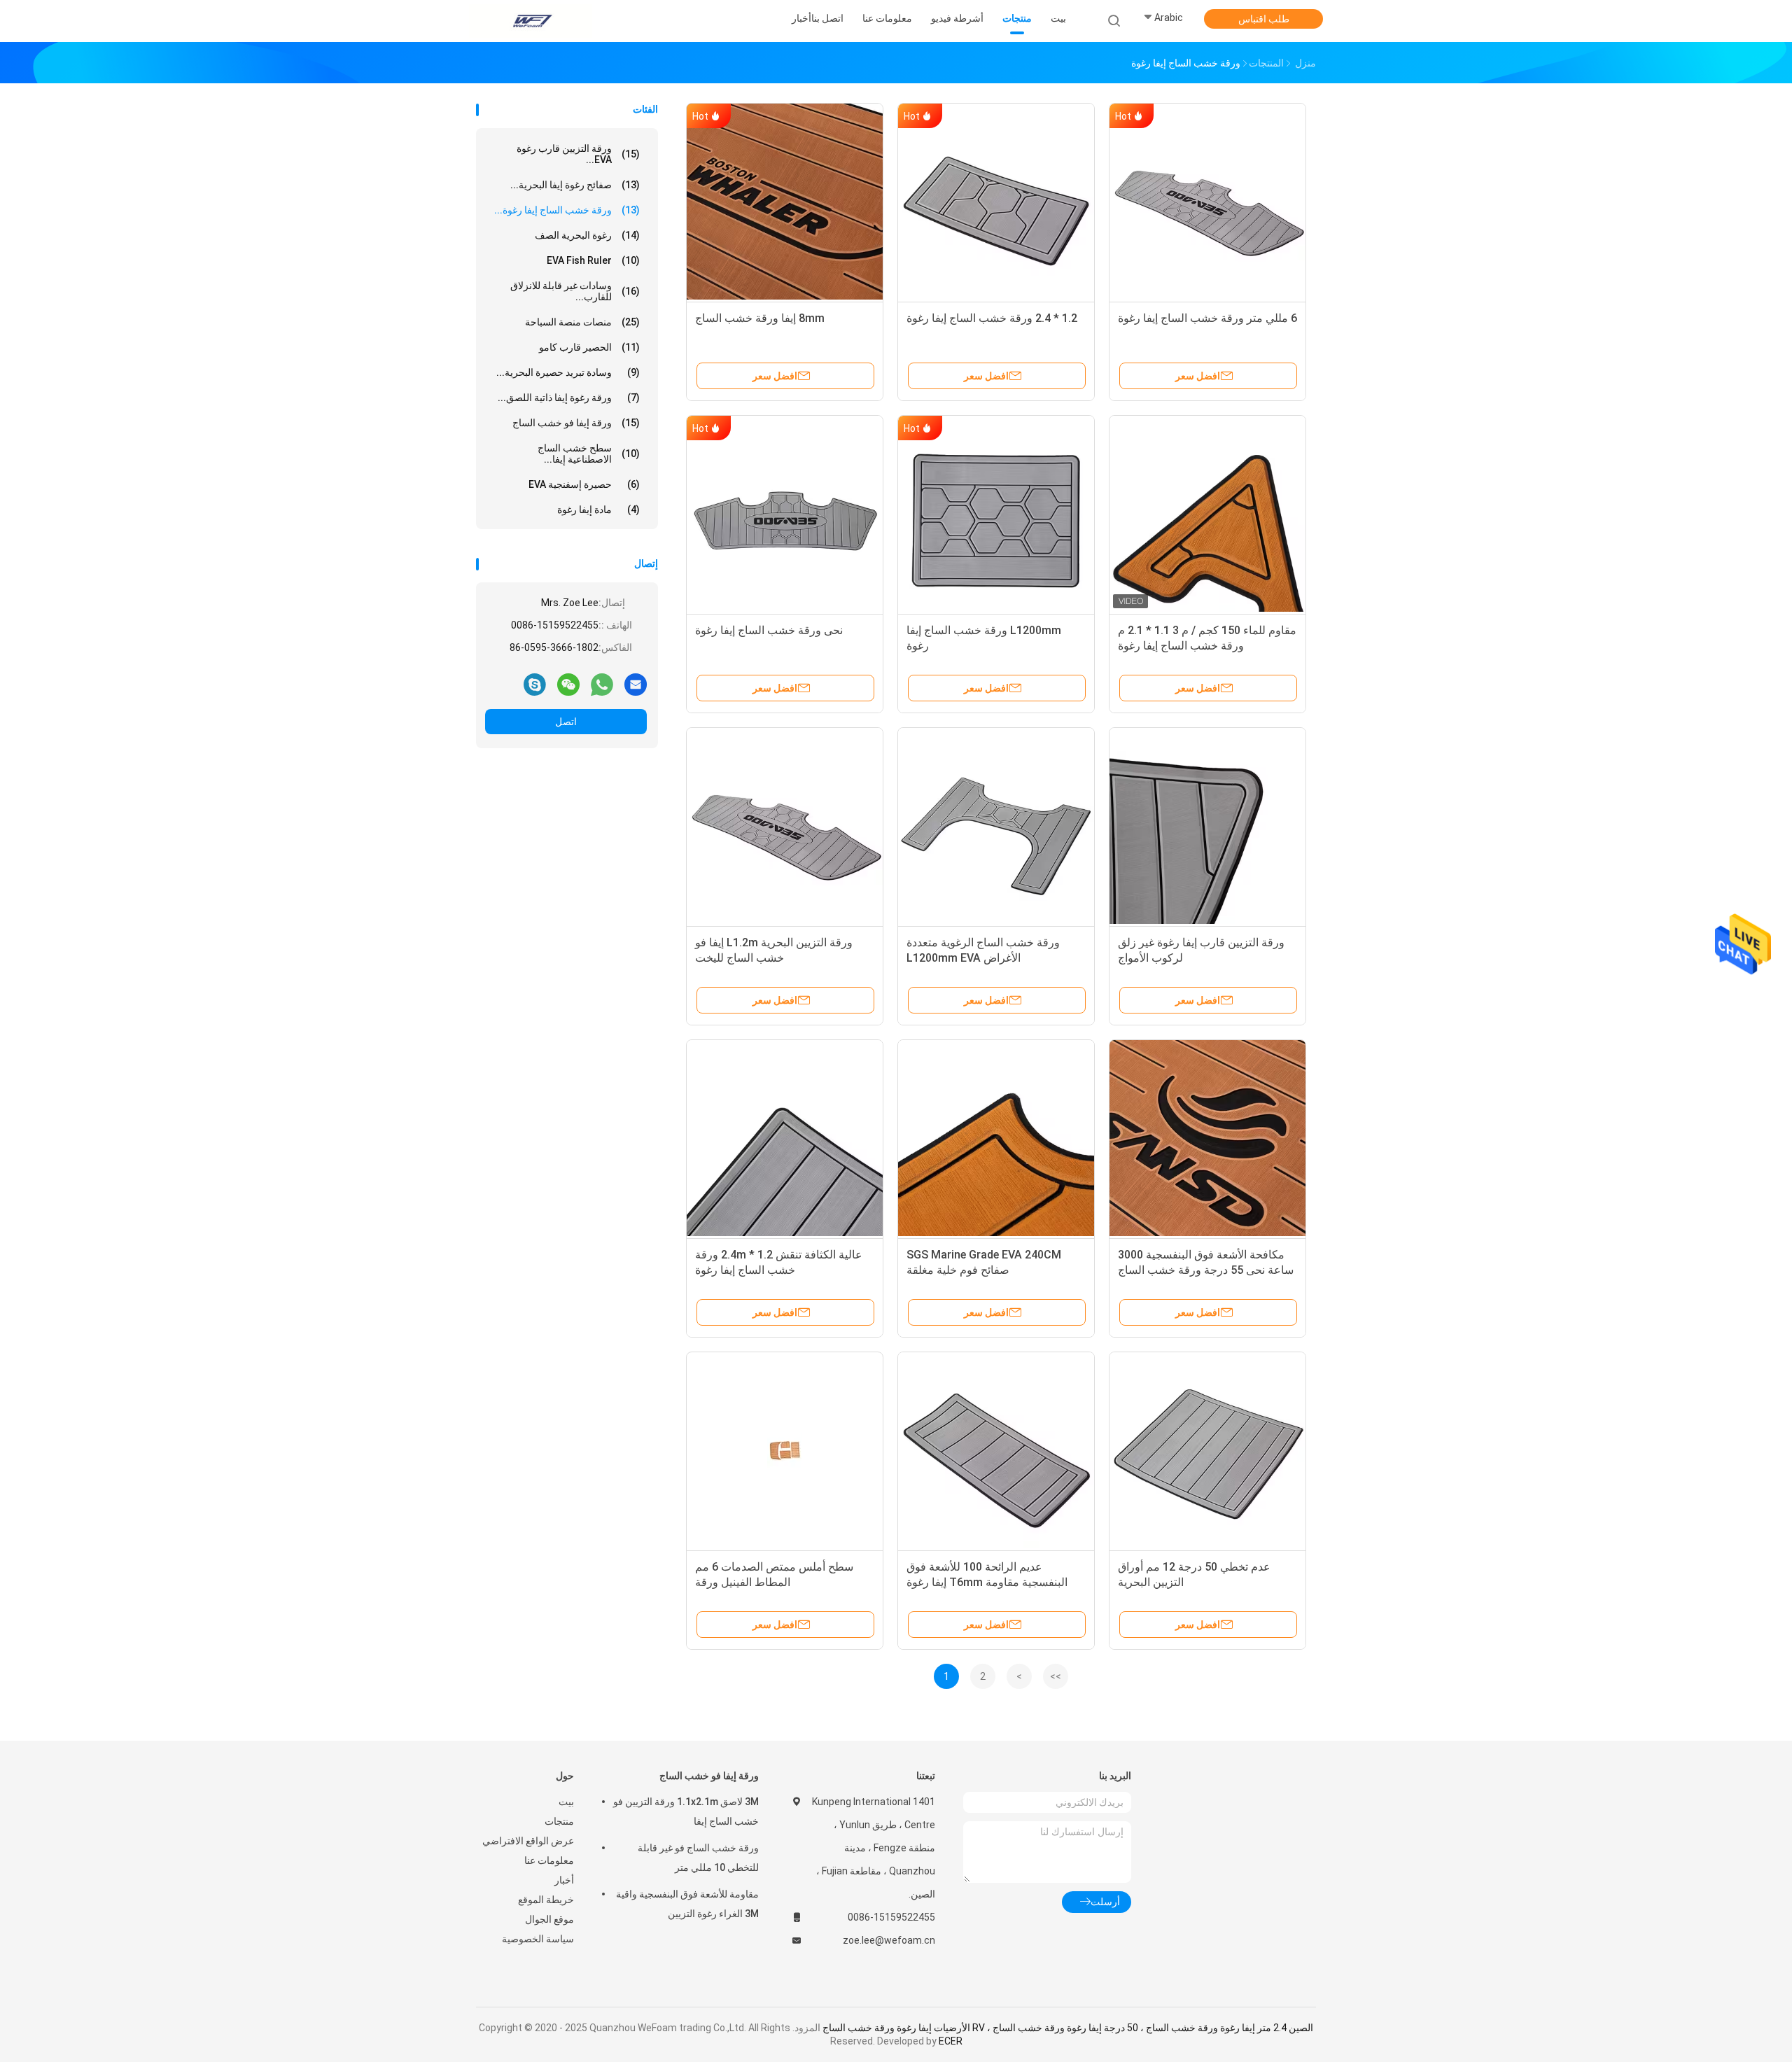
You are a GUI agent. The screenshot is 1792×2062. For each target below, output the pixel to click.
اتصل (566, 722)
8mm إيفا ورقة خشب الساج (760, 318)
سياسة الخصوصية (538, 1939)
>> (1056, 1676)
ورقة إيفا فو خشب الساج (576, 423)
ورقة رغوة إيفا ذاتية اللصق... (569, 398)
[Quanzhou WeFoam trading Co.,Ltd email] (636, 684)
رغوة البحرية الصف (587, 235)
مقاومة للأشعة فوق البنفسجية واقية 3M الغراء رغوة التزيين (687, 1904)
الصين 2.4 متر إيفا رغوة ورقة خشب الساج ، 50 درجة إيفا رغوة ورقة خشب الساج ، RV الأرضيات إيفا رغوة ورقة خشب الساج (1068, 2028)
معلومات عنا (549, 1860)
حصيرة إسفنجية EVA (584, 484)
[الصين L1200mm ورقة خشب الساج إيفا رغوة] (996, 514)
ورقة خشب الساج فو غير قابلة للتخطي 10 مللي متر (698, 1858)
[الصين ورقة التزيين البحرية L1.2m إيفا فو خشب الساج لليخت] (785, 826)
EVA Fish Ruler (593, 260)
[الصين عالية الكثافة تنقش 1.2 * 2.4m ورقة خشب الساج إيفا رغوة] (785, 1138)
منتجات (559, 1821)
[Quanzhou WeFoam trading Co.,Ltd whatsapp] (602, 684)
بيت (566, 1802)
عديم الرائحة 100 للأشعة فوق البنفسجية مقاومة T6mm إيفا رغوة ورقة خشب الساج (987, 1582)
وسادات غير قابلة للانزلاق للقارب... (575, 291)
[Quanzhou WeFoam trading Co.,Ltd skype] (535, 684)
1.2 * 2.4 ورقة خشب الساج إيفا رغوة (992, 318)
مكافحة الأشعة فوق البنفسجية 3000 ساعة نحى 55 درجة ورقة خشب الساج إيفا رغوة (1206, 1270)
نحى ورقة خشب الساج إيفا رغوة (769, 630)
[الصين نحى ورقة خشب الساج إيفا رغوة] (785, 514)
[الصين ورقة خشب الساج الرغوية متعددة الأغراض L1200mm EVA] (996, 826)
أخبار (564, 1880)
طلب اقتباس (1264, 19)
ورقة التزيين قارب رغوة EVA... (578, 154)
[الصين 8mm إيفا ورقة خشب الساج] (785, 202)
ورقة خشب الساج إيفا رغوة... (567, 210)
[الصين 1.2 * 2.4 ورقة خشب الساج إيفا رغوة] (996, 202)
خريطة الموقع (546, 1900)
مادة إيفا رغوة (598, 510)
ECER (951, 2041)
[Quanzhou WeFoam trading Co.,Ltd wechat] (568, 684)
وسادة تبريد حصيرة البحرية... (568, 372)
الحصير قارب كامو (589, 347)
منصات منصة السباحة (582, 322)
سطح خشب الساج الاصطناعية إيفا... (589, 454)
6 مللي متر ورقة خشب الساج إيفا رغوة (1207, 318)
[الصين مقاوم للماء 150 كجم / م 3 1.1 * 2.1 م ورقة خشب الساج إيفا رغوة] (1207, 514)
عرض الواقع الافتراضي (528, 1841)
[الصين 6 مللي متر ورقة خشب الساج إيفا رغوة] (1207, 202)
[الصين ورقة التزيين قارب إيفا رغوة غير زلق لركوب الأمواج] (1207, 826)
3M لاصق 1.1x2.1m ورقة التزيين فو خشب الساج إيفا (686, 1811)
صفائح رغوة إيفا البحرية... (575, 185)
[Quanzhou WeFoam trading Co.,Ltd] (531, 21)
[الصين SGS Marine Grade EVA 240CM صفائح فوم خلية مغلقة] (996, 1138)
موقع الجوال (549, 1919)
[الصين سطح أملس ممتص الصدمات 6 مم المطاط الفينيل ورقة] (785, 1450)
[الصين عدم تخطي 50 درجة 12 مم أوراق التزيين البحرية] (1207, 1450)
